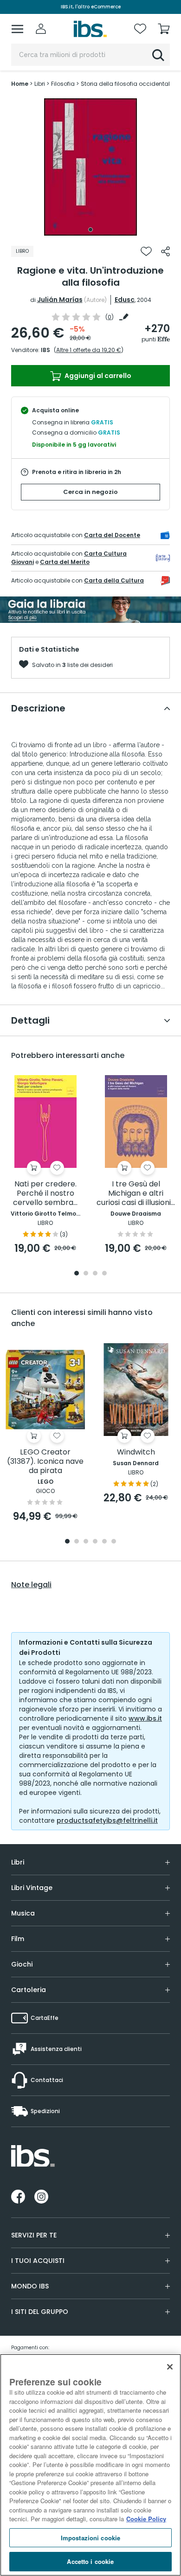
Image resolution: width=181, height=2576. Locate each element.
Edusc (125, 300)
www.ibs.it (145, 1718)
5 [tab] (104, 1542)
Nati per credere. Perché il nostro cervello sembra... (45, 1194)
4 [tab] (104, 1274)
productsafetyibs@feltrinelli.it (107, 1820)
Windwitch (136, 1452)
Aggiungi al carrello (97, 376)
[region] (90, 2465)
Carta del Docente (112, 535)
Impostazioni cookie (90, 2538)
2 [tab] (86, 1274)
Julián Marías (60, 300)
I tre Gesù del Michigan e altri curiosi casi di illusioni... (136, 1194)
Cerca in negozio (90, 492)
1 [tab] (90, 230)
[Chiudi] (170, 2367)
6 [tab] (114, 1542)
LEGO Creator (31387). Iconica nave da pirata (45, 1462)
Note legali (31, 1585)
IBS (45, 350)
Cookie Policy (146, 2519)
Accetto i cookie (90, 2561)
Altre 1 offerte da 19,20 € (89, 350)
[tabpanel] (90, 167)
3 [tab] (95, 1274)
